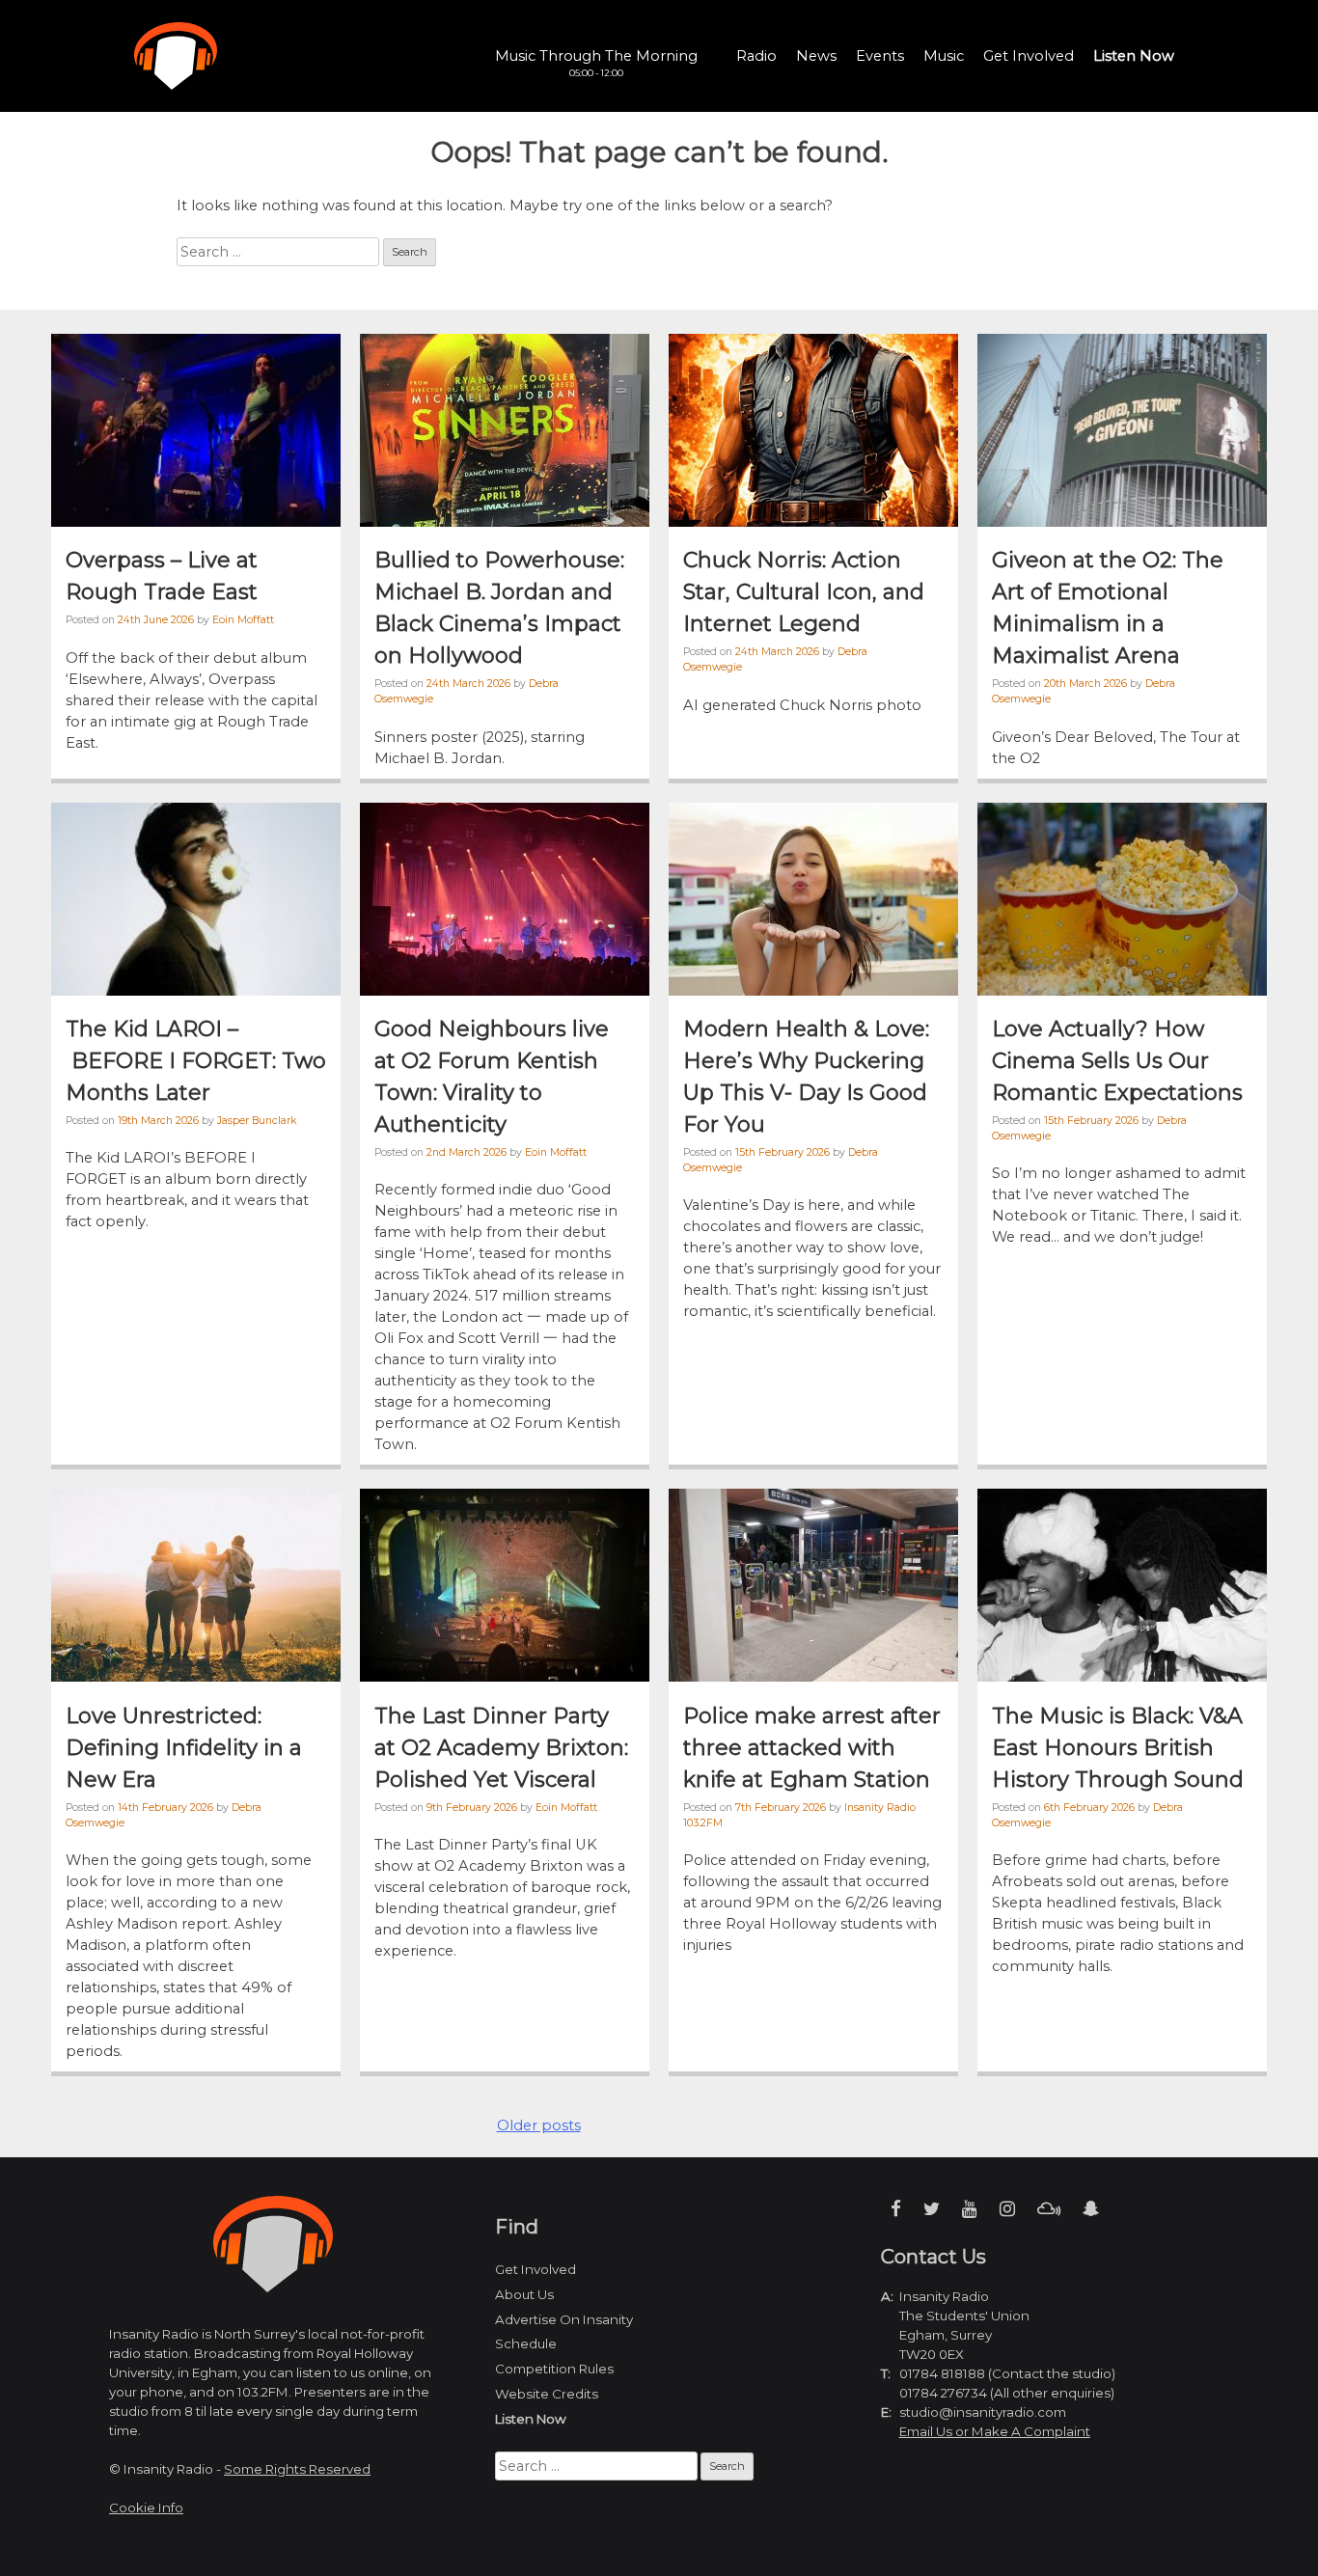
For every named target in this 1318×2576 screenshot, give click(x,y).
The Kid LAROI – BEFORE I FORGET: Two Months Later (196, 1061)
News (816, 56)
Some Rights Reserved (297, 2469)
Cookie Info (146, 2507)
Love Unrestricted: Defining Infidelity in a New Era (184, 1748)
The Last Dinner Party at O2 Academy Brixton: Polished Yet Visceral (501, 1748)
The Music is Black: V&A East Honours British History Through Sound (1118, 1748)
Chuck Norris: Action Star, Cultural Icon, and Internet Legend (804, 592)
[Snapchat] (1091, 2209)
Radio (756, 56)
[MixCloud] (1049, 2209)
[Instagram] (1007, 2209)
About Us (524, 2294)
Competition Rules (554, 2369)
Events (880, 56)
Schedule (526, 2343)
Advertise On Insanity (564, 2319)
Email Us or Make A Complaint (995, 2431)
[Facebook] (896, 2209)
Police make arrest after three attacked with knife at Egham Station (812, 1748)
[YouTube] (970, 2209)
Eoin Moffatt (243, 620)
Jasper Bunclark (257, 1121)
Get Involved (1029, 56)
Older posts (539, 2125)
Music (944, 56)
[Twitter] (932, 2209)
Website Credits (547, 2394)
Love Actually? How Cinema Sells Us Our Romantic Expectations (1117, 1061)
